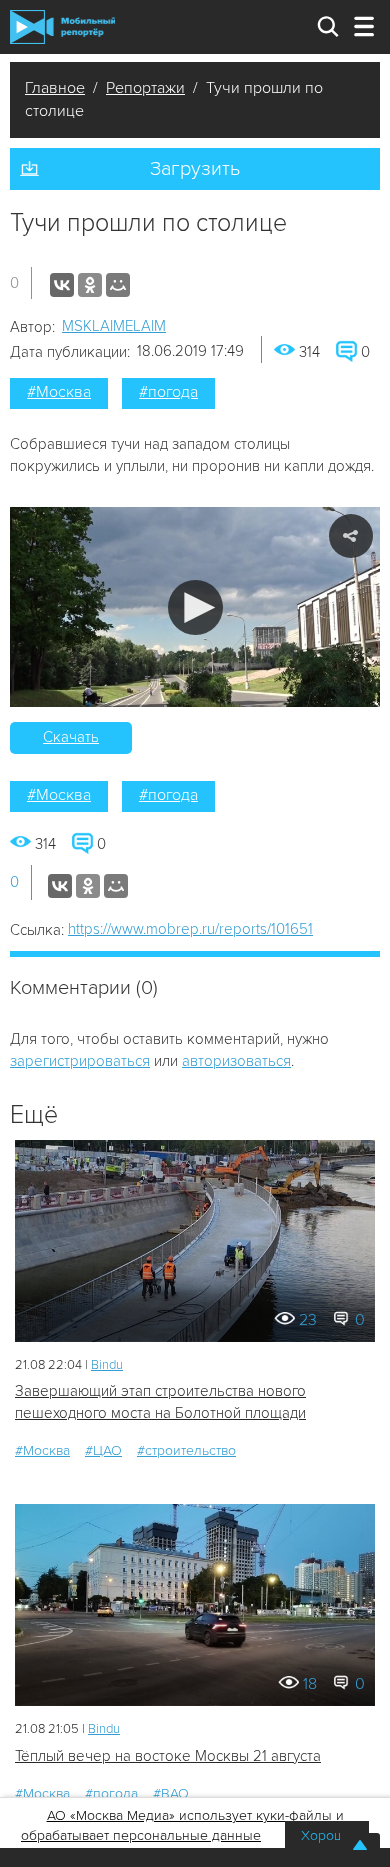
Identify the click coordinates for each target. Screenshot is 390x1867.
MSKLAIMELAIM (114, 326)
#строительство (186, 1450)
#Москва (59, 392)
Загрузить (195, 169)
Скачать (71, 737)
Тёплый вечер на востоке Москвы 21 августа (168, 1756)
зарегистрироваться (80, 1061)
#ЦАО (103, 1450)
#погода (168, 392)
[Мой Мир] (118, 285)
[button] (195, 607)
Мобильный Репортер (62, 27)
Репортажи (145, 88)
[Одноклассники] (90, 285)
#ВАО (171, 1793)
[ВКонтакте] (62, 285)
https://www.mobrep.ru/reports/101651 (190, 929)
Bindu (107, 1365)
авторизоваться (236, 1061)
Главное (55, 88)
